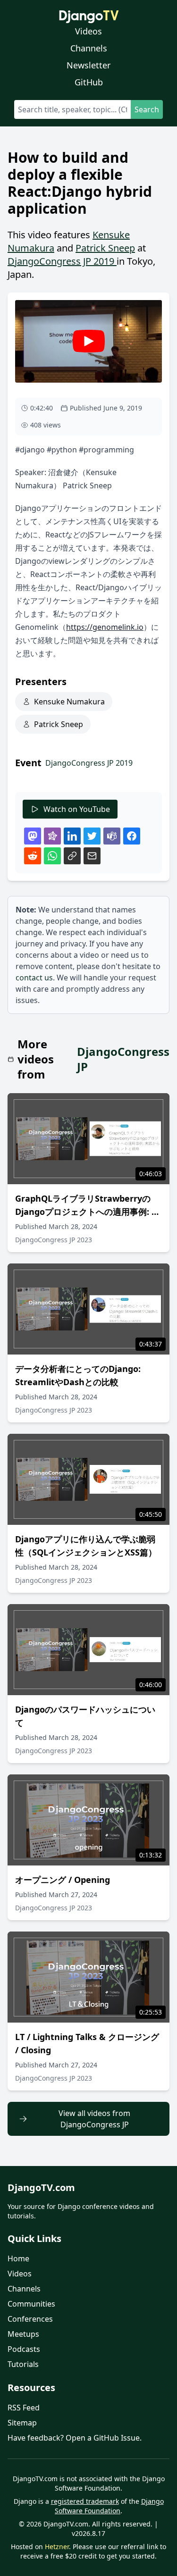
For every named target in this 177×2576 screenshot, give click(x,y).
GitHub (89, 82)
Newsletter (88, 65)
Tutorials (23, 2364)
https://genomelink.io (105, 627)
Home (18, 2258)
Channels (89, 48)
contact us (34, 978)
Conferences (30, 2319)
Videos (88, 31)
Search (147, 109)
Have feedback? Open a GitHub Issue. (75, 2438)
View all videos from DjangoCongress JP (94, 2119)
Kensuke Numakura (69, 702)
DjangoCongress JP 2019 (62, 261)
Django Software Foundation (109, 2506)
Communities (31, 2304)
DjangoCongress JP (123, 1059)
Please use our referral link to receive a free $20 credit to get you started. (93, 2551)
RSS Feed (24, 2408)
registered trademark (85, 2501)
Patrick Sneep (105, 248)
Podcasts (24, 2349)
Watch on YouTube (77, 809)
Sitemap (22, 2423)
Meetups (23, 2334)
